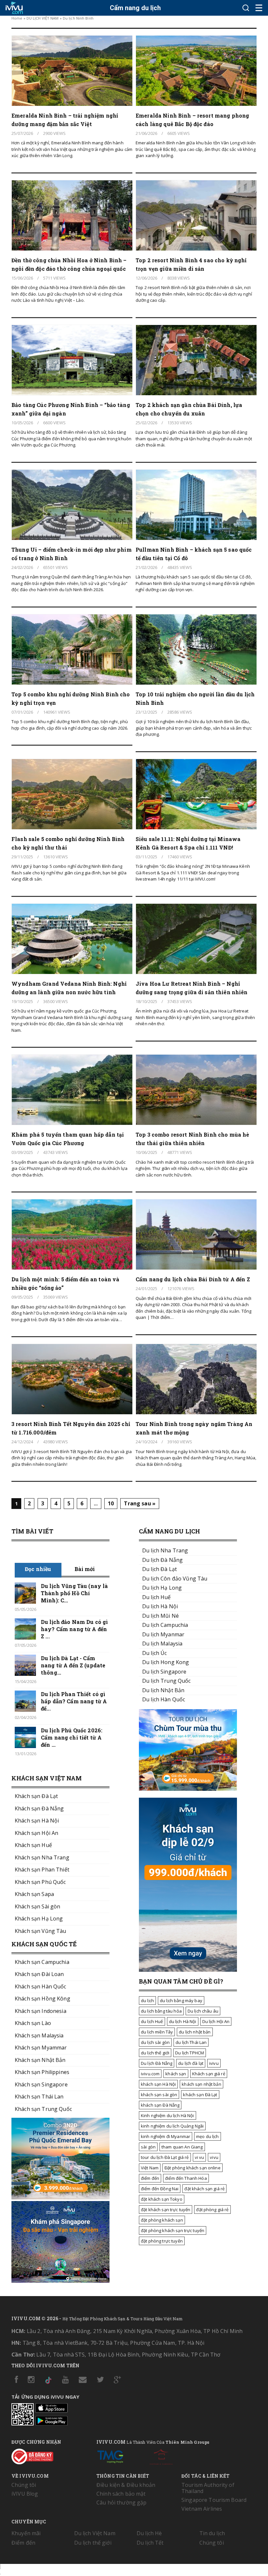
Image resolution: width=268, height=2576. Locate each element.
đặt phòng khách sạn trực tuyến (173, 2230)
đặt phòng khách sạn (162, 2220)
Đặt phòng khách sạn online (193, 2168)
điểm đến (150, 2178)
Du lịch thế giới (93, 2543)
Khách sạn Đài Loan (39, 1974)
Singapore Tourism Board (214, 2500)
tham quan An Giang (182, 2147)
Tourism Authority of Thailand (208, 2488)
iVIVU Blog (25, 2494)
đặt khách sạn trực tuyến (166, 2210)
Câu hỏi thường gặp (122, 2503)
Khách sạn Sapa (34, 1894)
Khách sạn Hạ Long (39, 1919)
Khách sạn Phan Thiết (42, 1870)
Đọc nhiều (38, 1569)
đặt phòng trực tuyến (162, 2241)
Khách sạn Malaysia (39, 2035)
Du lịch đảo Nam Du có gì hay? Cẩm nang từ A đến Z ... (74, 1629)
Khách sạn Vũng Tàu (41, 1931)
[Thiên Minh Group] (110, 2455)
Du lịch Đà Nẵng (157, 2063)
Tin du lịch (212, 2533)
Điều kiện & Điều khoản (126, 2485)
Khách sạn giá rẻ (209, 2074)
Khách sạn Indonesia (41, 2011)
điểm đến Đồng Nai (160, 2189)
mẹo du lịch (208, 2136)
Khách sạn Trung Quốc (43, 2109)
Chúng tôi (24, 2485)
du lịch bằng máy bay (181, 2001)
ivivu (214, 2063)
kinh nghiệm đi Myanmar (166, 2136)
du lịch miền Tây (157, 2032)
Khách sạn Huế (33, 1845)
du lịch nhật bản (195, 2032)
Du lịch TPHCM (190, 2053)
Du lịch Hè (149, 2533)
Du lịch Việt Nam (95, 2533)
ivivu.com (150, 2074)
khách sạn (176, 2074)
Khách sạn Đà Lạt (36, 1796)
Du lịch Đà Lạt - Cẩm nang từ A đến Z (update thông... (73, 1665)
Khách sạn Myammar (41, 2048)
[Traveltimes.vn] (188, 1789)
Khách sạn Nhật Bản (40, 2060)
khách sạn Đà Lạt (200, 2095)
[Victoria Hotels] (161, 2455)
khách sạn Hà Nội (158, 2084)
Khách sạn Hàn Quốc (41, 1986)
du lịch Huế (152, 2021)
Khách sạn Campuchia (42, 1962)
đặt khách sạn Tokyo (162, 2199)
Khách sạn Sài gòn (37, 1906)
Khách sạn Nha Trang (42, 1857)
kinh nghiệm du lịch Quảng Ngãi (172, 2126)
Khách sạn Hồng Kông (42, 1999)
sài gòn (148, 2147)
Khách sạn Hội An (36, 1833)
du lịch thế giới (155, 2053)
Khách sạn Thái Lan (39, 2097)
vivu (214, 2157)
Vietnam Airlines (202, 2509)
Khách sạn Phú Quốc (40, 1882)
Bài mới (85, 1569)
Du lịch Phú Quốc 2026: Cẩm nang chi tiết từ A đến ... (72, 1737)
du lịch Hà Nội (183, 2021)
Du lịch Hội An (216, 2021)
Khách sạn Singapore (41, 2084)
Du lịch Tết (150, 2543)
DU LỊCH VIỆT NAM (43, 18)
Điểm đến (23, 2543)
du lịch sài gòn (155, 2042)
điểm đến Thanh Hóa (186, 2178)
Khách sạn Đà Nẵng (39, 1808)
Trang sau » (140, 1503)
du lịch (147, 2001)
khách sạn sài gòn (159, 2095)
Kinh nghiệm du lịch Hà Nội (167, 2115)
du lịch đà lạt (191, 2063)
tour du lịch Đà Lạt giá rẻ (165, 2157)
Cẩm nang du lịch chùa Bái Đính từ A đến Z (193, 1279)
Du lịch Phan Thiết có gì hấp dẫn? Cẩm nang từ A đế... (74, 1701)
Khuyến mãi (26, 2533)
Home (17, 18)
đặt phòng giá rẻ (212, 2210)
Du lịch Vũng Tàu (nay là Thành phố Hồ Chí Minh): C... (74, 1593)
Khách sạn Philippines (42, 2072)
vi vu (200, 2157)
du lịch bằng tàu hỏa (161, 2011)
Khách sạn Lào (33, 2023)
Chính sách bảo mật (121, 2494)
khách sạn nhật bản (201, 2084)
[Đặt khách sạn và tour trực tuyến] (60, 2197)
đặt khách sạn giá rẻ (204, 2189)
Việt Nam (150, 2168)
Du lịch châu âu (203, 2011)
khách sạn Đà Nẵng (160, 2105)
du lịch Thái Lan (191, 2042)
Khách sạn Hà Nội (37, 1821)
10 (111, 1503)
